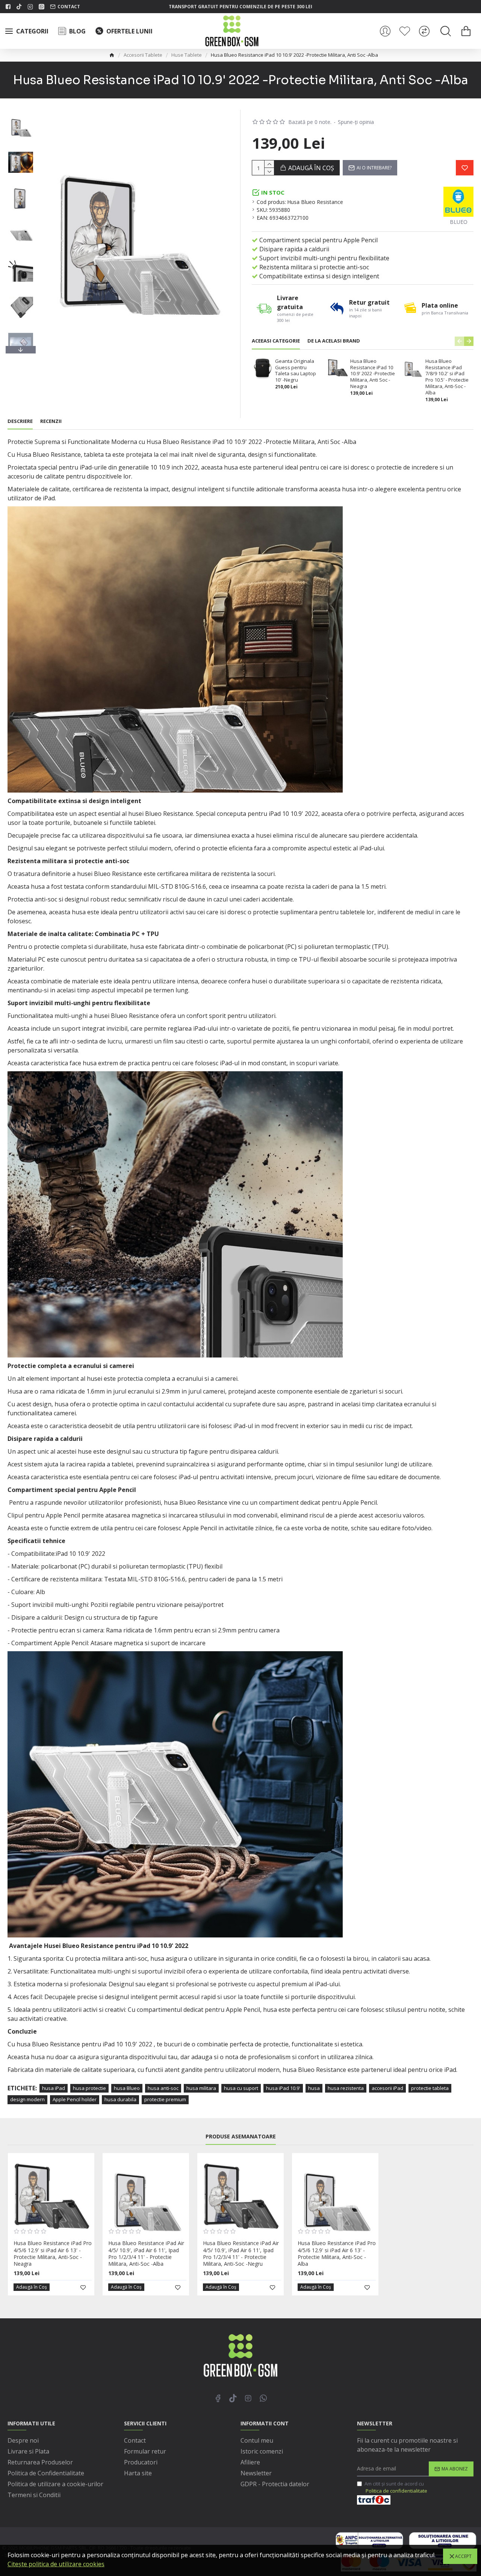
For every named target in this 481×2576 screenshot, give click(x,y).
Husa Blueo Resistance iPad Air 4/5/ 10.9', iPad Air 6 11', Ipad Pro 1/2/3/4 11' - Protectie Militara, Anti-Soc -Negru (241, 2254)
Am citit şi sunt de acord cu (396, 2487)
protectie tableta (430, 2088)
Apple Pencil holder (75, 2099)
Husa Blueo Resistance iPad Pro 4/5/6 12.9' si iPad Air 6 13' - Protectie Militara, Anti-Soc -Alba (337, 2254)
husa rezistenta (346, 2088)
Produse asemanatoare (241, 2137)
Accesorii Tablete (143, 55)
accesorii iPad (387, 2088)
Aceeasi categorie (276, 341)
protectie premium (165, 2099)
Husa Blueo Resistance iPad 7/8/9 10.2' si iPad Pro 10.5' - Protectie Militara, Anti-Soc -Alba (447, 377)
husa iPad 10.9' (283, 2088)
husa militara (201, 2088)
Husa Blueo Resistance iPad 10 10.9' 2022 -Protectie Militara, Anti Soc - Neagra (373, 374)
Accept (463, 2556)
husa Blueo (127, 2088)
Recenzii (51, 421)
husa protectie (89, 2088)
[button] (21, 112)
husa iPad (54, 2088)
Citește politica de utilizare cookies (56, 2564)
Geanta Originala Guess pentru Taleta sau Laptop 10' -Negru (296, 371)
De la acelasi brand (334, 341)
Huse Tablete (187, 55)
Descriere (20, 421)
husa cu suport (241, 2088)
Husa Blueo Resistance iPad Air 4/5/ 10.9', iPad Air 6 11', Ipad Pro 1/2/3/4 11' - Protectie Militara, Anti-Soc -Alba (146, 2254)
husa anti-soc (163, 2088)
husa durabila (120, 2099)
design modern (27, 2099)
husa (314, 2088)
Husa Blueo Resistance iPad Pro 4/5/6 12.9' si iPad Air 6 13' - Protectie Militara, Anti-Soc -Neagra (53, 2254)
